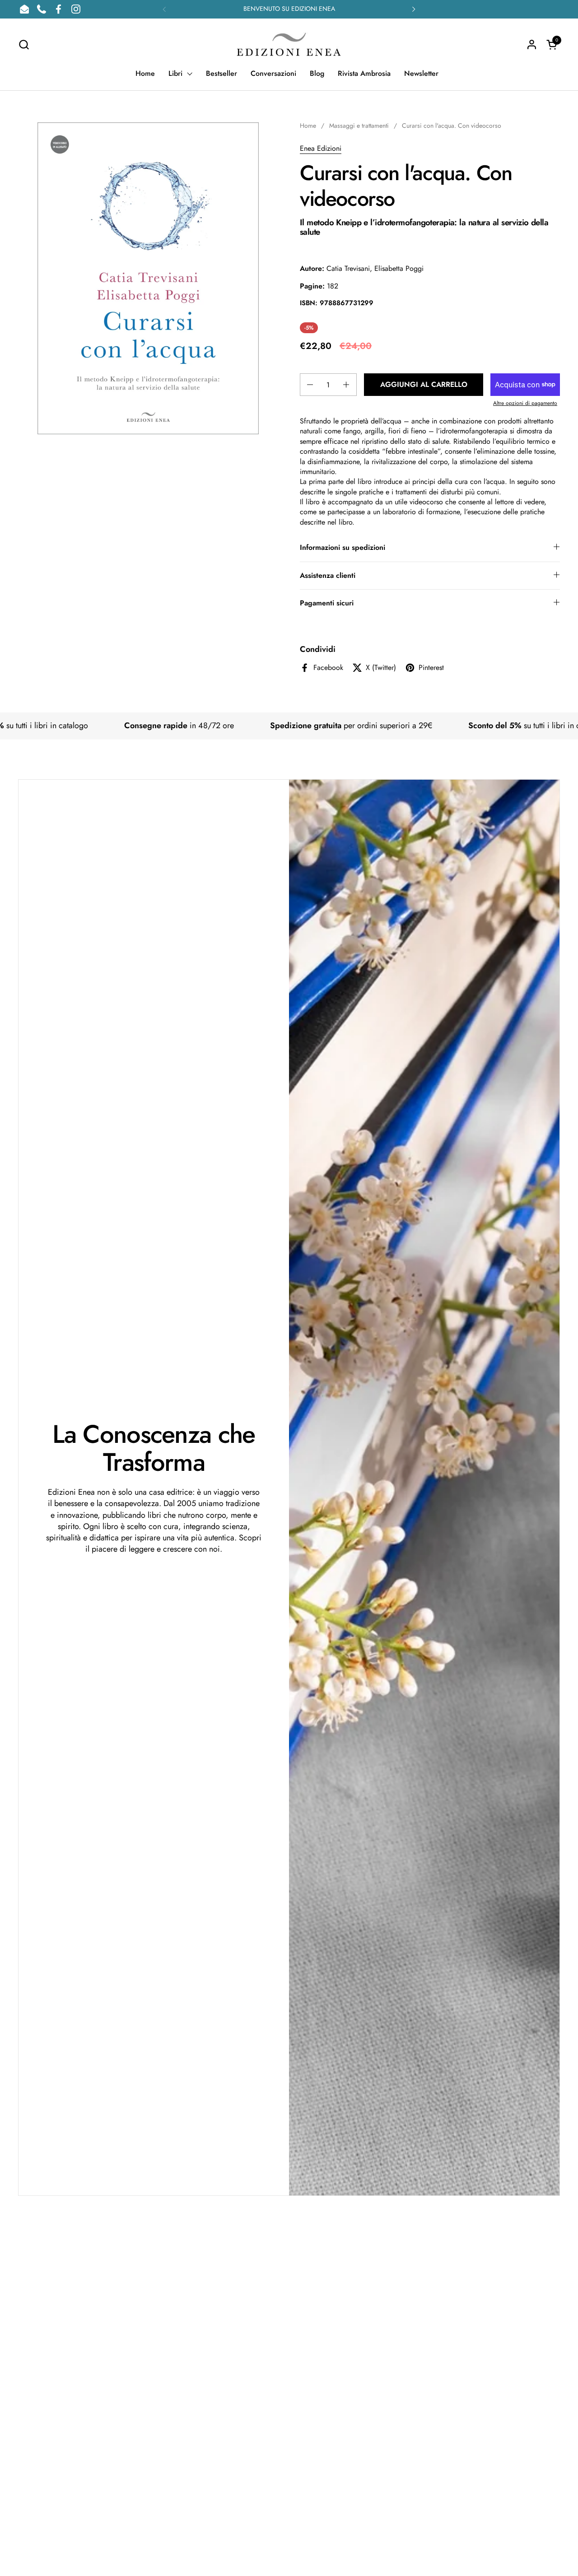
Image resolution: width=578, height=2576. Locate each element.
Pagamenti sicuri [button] (327, 603)
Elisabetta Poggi (399, 268)
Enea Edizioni (321, 148)
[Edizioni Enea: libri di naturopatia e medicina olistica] (289, 44)
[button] (24, 44)
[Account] (532, 44)
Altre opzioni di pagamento (525, 403)
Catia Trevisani (348, 268)
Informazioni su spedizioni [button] (343, 547)
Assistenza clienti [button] (328, 575)
